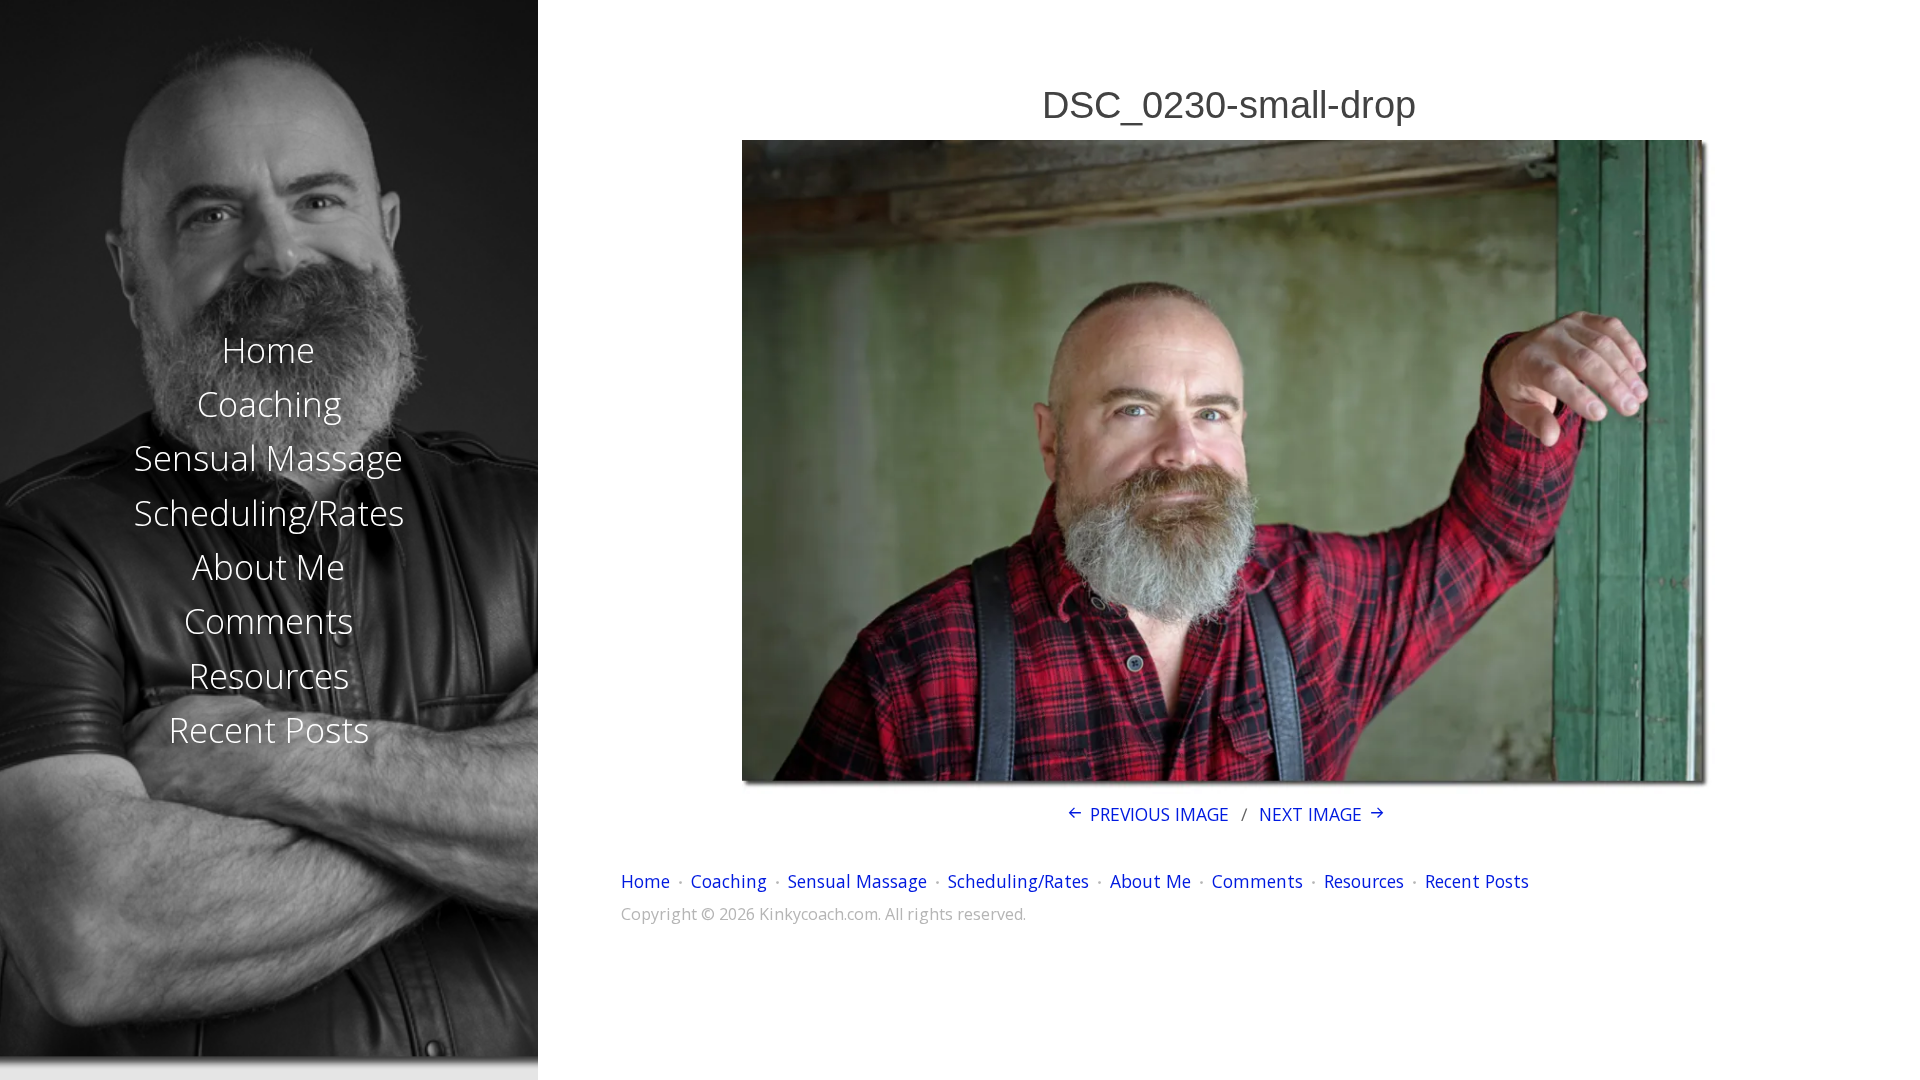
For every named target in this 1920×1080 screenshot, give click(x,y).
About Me (268, 566)
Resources (269, 675)
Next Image (1310, 814)
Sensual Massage (268, 457)
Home (268, 349)
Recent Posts (269, 729)
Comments (268, 620)
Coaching (269, 403)
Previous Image (1159, 814)
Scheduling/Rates (269, 512)
